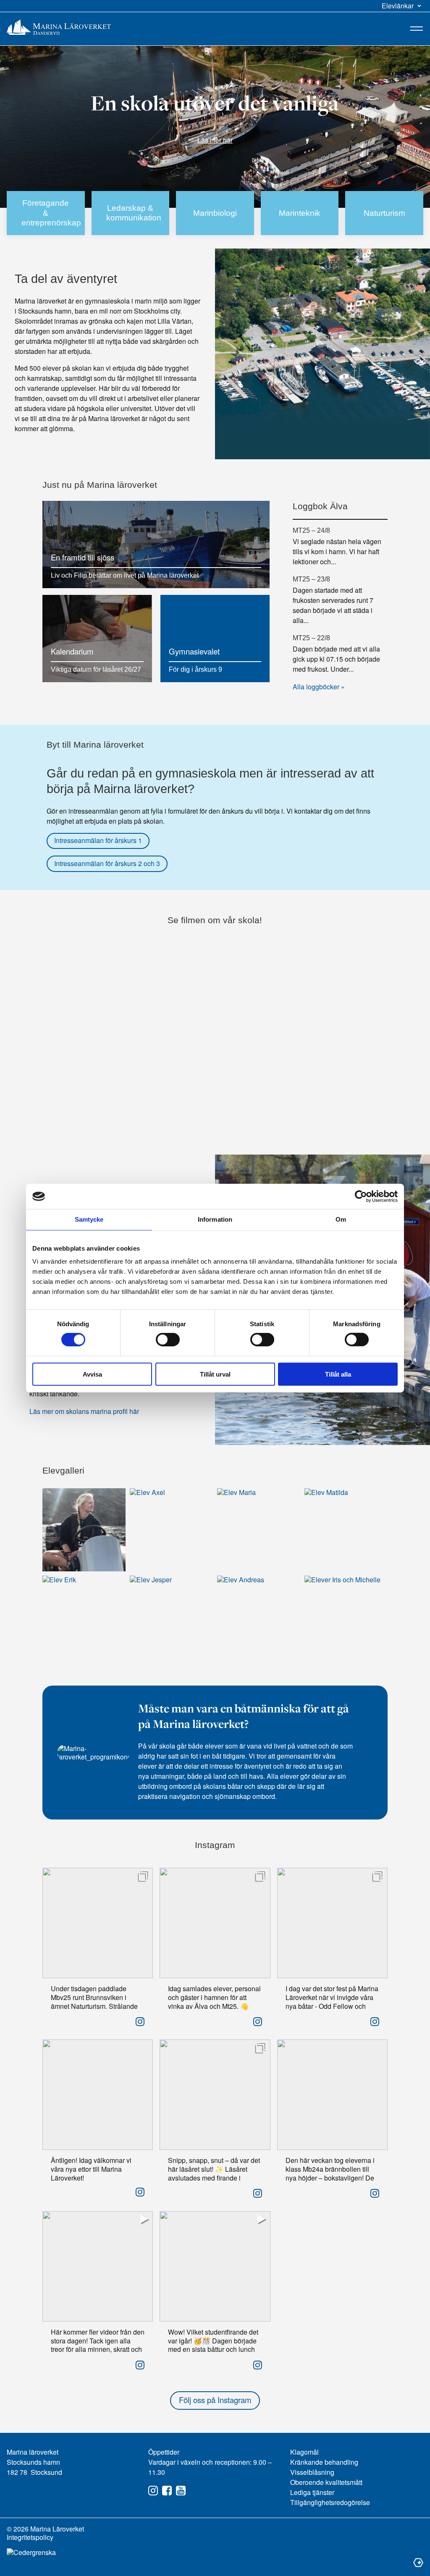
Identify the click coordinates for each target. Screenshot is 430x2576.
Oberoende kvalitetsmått (326, 2482)
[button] (402, 6)
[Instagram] (153, 2491)
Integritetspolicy (30, 2537)
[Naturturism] (384, 213)
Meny (417, 29)
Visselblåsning (312, 2472)
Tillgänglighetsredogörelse (330, 2502)
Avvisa (92, 1374)
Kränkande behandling (324, 2462)
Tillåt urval (215, 1374)
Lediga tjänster (312, 2492)
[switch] (168, 1340)
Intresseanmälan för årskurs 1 (98, 840)
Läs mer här (215, 140)
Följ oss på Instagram (215, 2400)
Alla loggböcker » (319, 687)
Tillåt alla (338, 1374)
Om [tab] (341, 1219)
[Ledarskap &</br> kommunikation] (131, 213)
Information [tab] (215, 1219)
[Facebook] (167, 2491)
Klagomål (304, 2452)
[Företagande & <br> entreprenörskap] (46, 213)
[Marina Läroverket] (59, 27)
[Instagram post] (140, 2021)
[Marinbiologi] (215, 213)
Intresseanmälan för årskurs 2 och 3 (107, 863)
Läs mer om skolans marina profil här (84, 1411)
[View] (144, 1875)
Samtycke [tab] (89, 1219)
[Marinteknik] (300, 213)
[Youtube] (181, 2491)
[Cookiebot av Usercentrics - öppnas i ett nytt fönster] (361, 1196)
